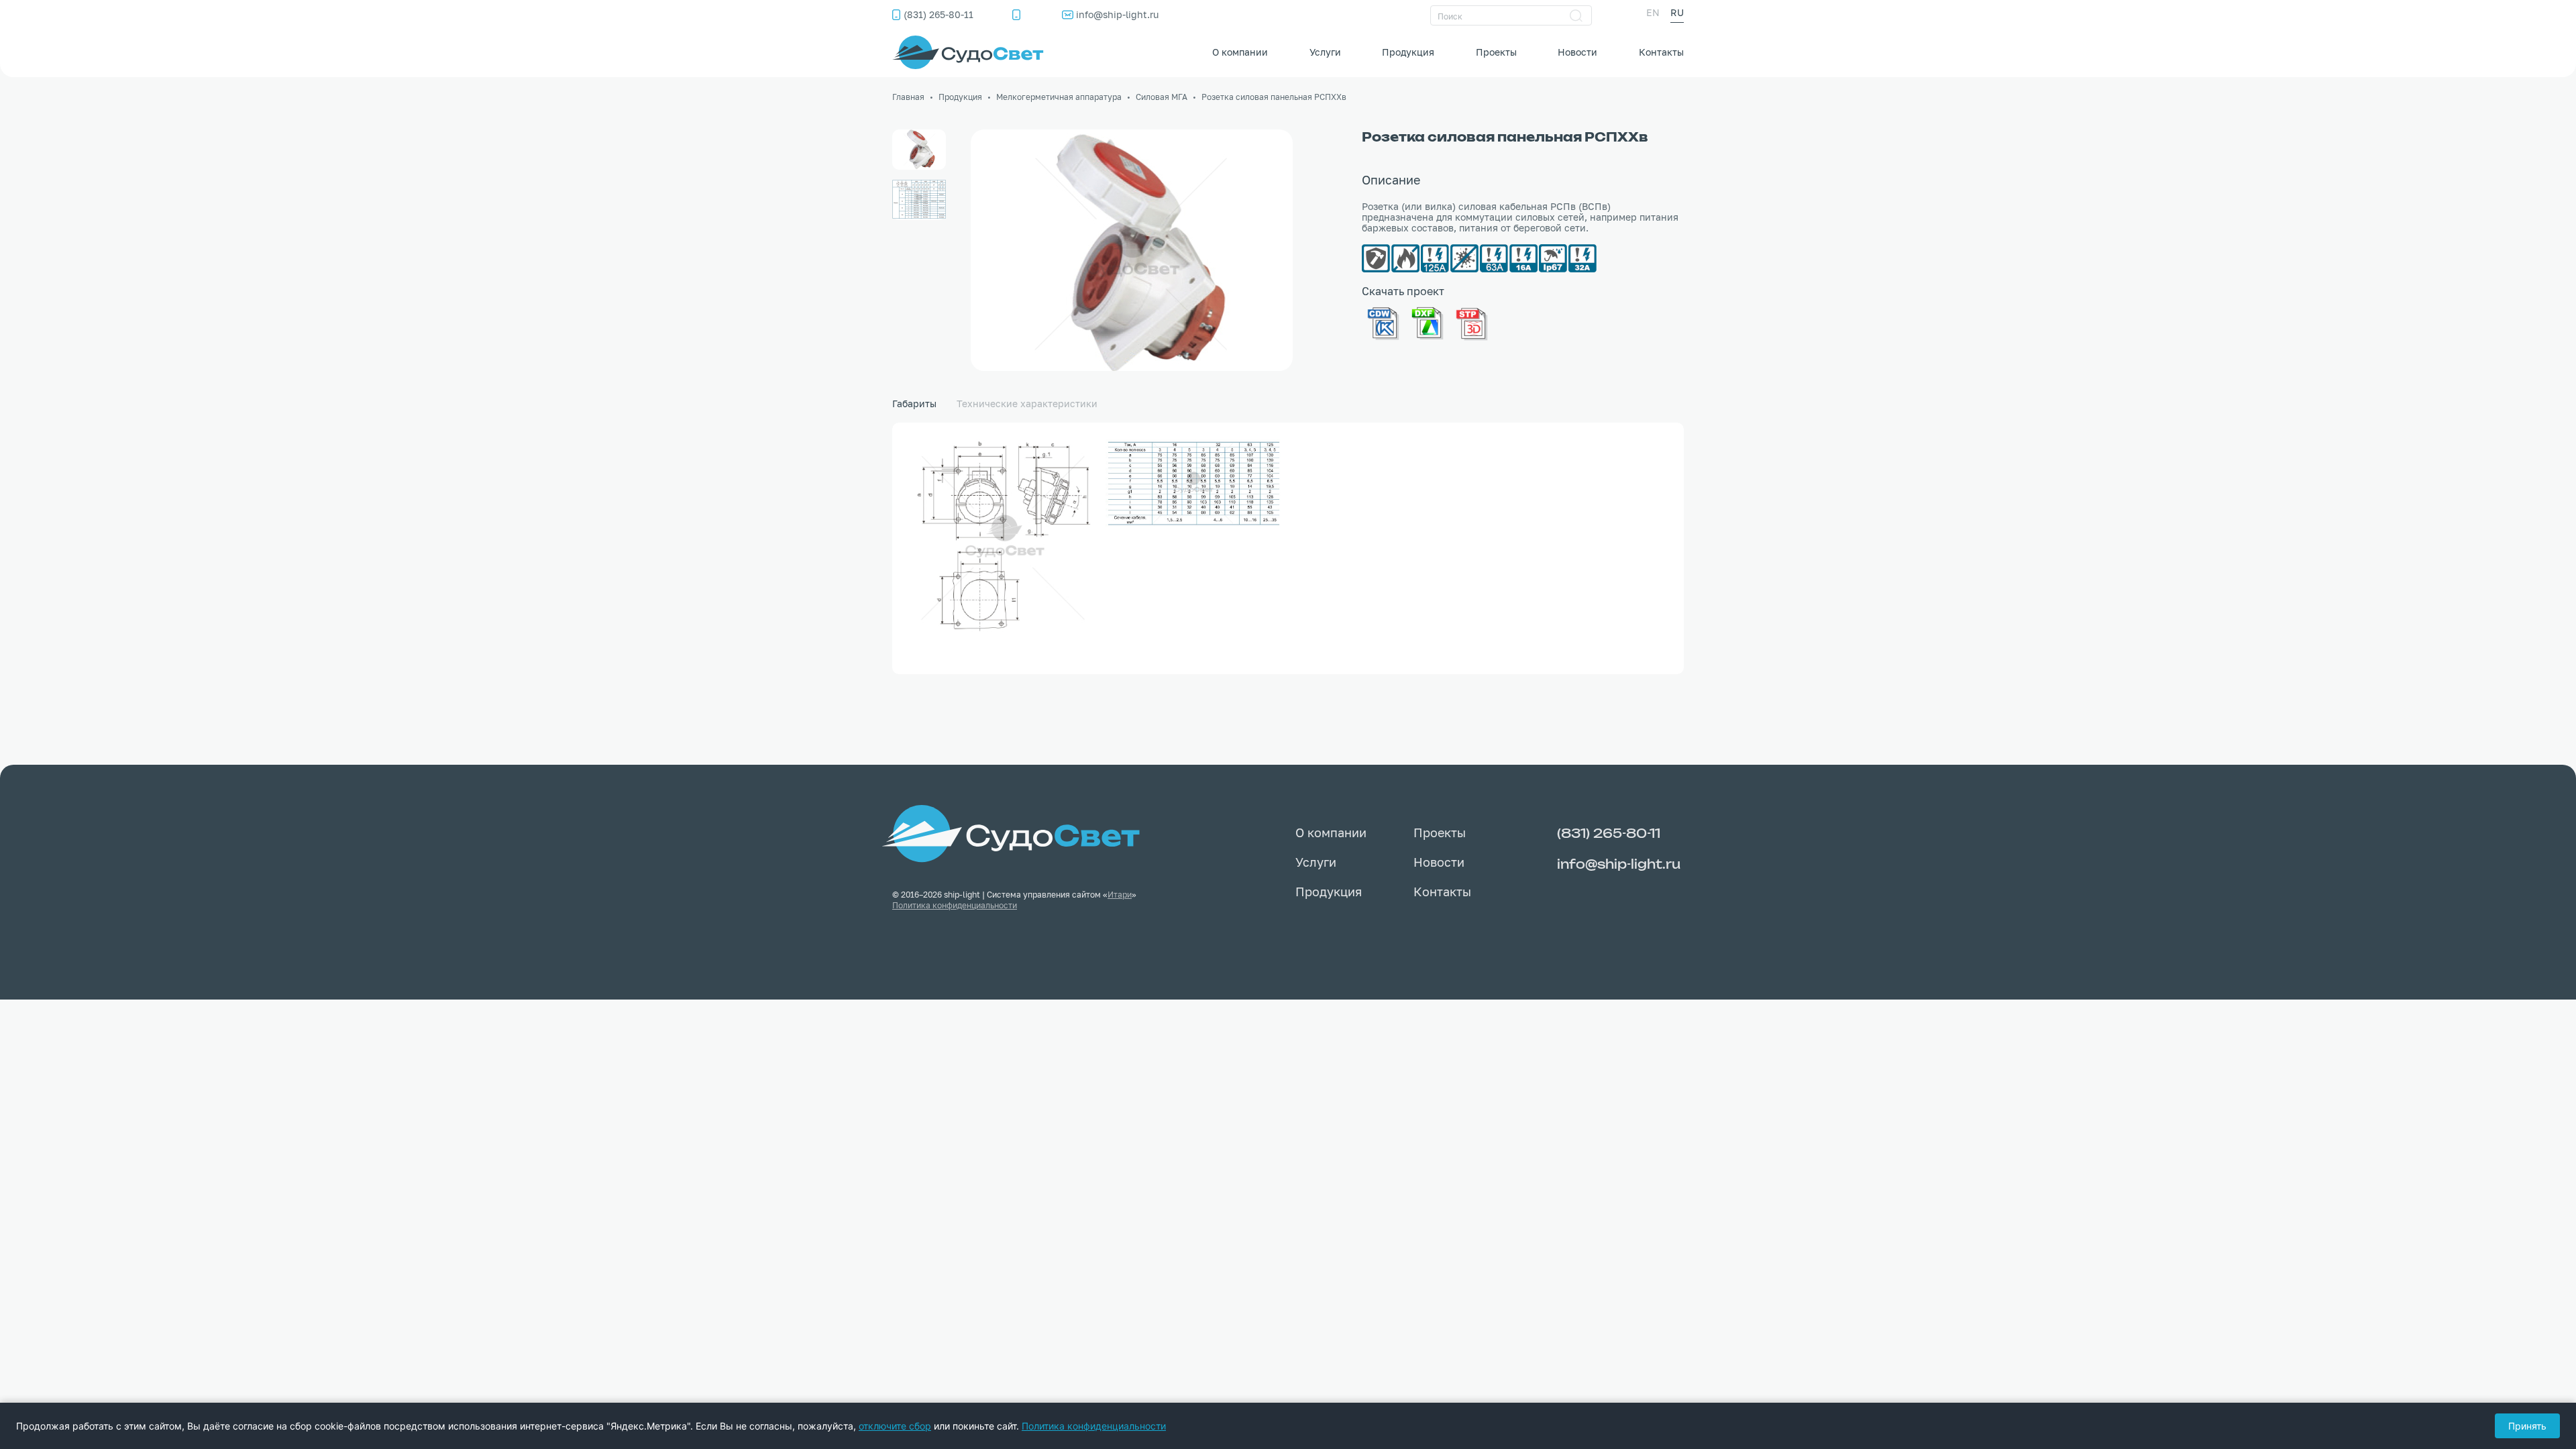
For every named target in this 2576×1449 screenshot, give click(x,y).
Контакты (1661, 52)
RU (1677, 12)
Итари (1120, 895)
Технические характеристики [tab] (1027, 404)
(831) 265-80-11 (938, 14)
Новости (1577, 52)
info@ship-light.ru (1117, 14)
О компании (1240, 52)
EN (1653, 12)
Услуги (1325, 52)
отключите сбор (895, 1426)
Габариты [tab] (914, 404)
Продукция (1408, 52)
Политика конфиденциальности (955, 905)
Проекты (1496, 52)
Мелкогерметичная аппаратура (1059, 97)
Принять (2527, 1426)
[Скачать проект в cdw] (1383, 321)
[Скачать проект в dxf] (1428, 321)
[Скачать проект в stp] (1472, 321)
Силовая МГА (1162, 97)
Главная (908, 97)
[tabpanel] (1288, 548)
